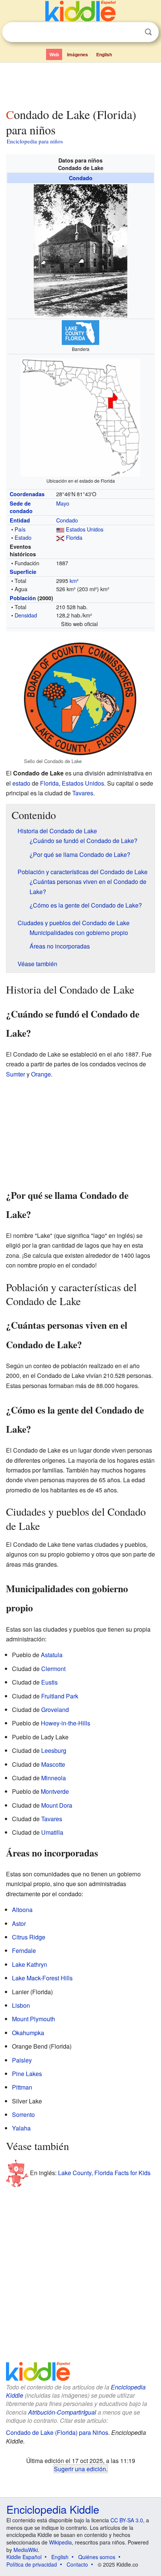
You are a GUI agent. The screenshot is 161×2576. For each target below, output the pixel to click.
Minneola (54, 1778)
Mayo (63, 503)
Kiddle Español (24, 2557)
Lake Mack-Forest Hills (42, 1978)
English (104, 54)
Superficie (23, 572)
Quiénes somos (97, 2557)
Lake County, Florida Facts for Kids (104, 2173)
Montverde (55, 1791)
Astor (19, 1923)
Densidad (26, 615)
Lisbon (21, 2005)
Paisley (22, 2060)
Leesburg (54, 1750)
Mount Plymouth (34, 2019)
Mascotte (53, 1764)
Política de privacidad (32, 2564)
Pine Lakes (27, 2074)
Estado (23, 537)
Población (23, 598)
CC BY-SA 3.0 (127, 2520)
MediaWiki (26, 2550)
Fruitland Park (60, 1696)
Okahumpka (28, 2033)
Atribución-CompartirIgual (62, 2412)
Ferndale (24, 1950)
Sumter (16, 1074)
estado (21, 783)
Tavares (83, 793)
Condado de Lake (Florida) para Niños (57, 2432)
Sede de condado (21, 507)
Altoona (22, 1910)
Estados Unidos (85, 529)
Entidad (20, 520)
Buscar (148, 32)
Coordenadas (27, 494)
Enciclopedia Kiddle (53, 2509)
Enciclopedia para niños (35, 141)
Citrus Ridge (29, 1937)
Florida (74, 537)
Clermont (53, 1669)
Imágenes (78, 54)
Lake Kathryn (30, 1964)
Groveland (55, 1710)
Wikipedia (60, 2542)
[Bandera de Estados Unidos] (60, 529)
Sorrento (23, 2115)
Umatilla (52, 1832)
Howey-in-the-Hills (66, 1723)
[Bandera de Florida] (60, 537)
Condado (81, 178)
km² (74, 580)
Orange (41, 1074)
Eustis (49, 1682)
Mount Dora (57, 1805)
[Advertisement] (80, 84)
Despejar (133, 32)
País (20, 529)
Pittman (22, 2087)
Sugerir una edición (80, 2469)
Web (54, 54)
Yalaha (21, 2128)
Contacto (77, 2564)
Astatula (52, 1655)
